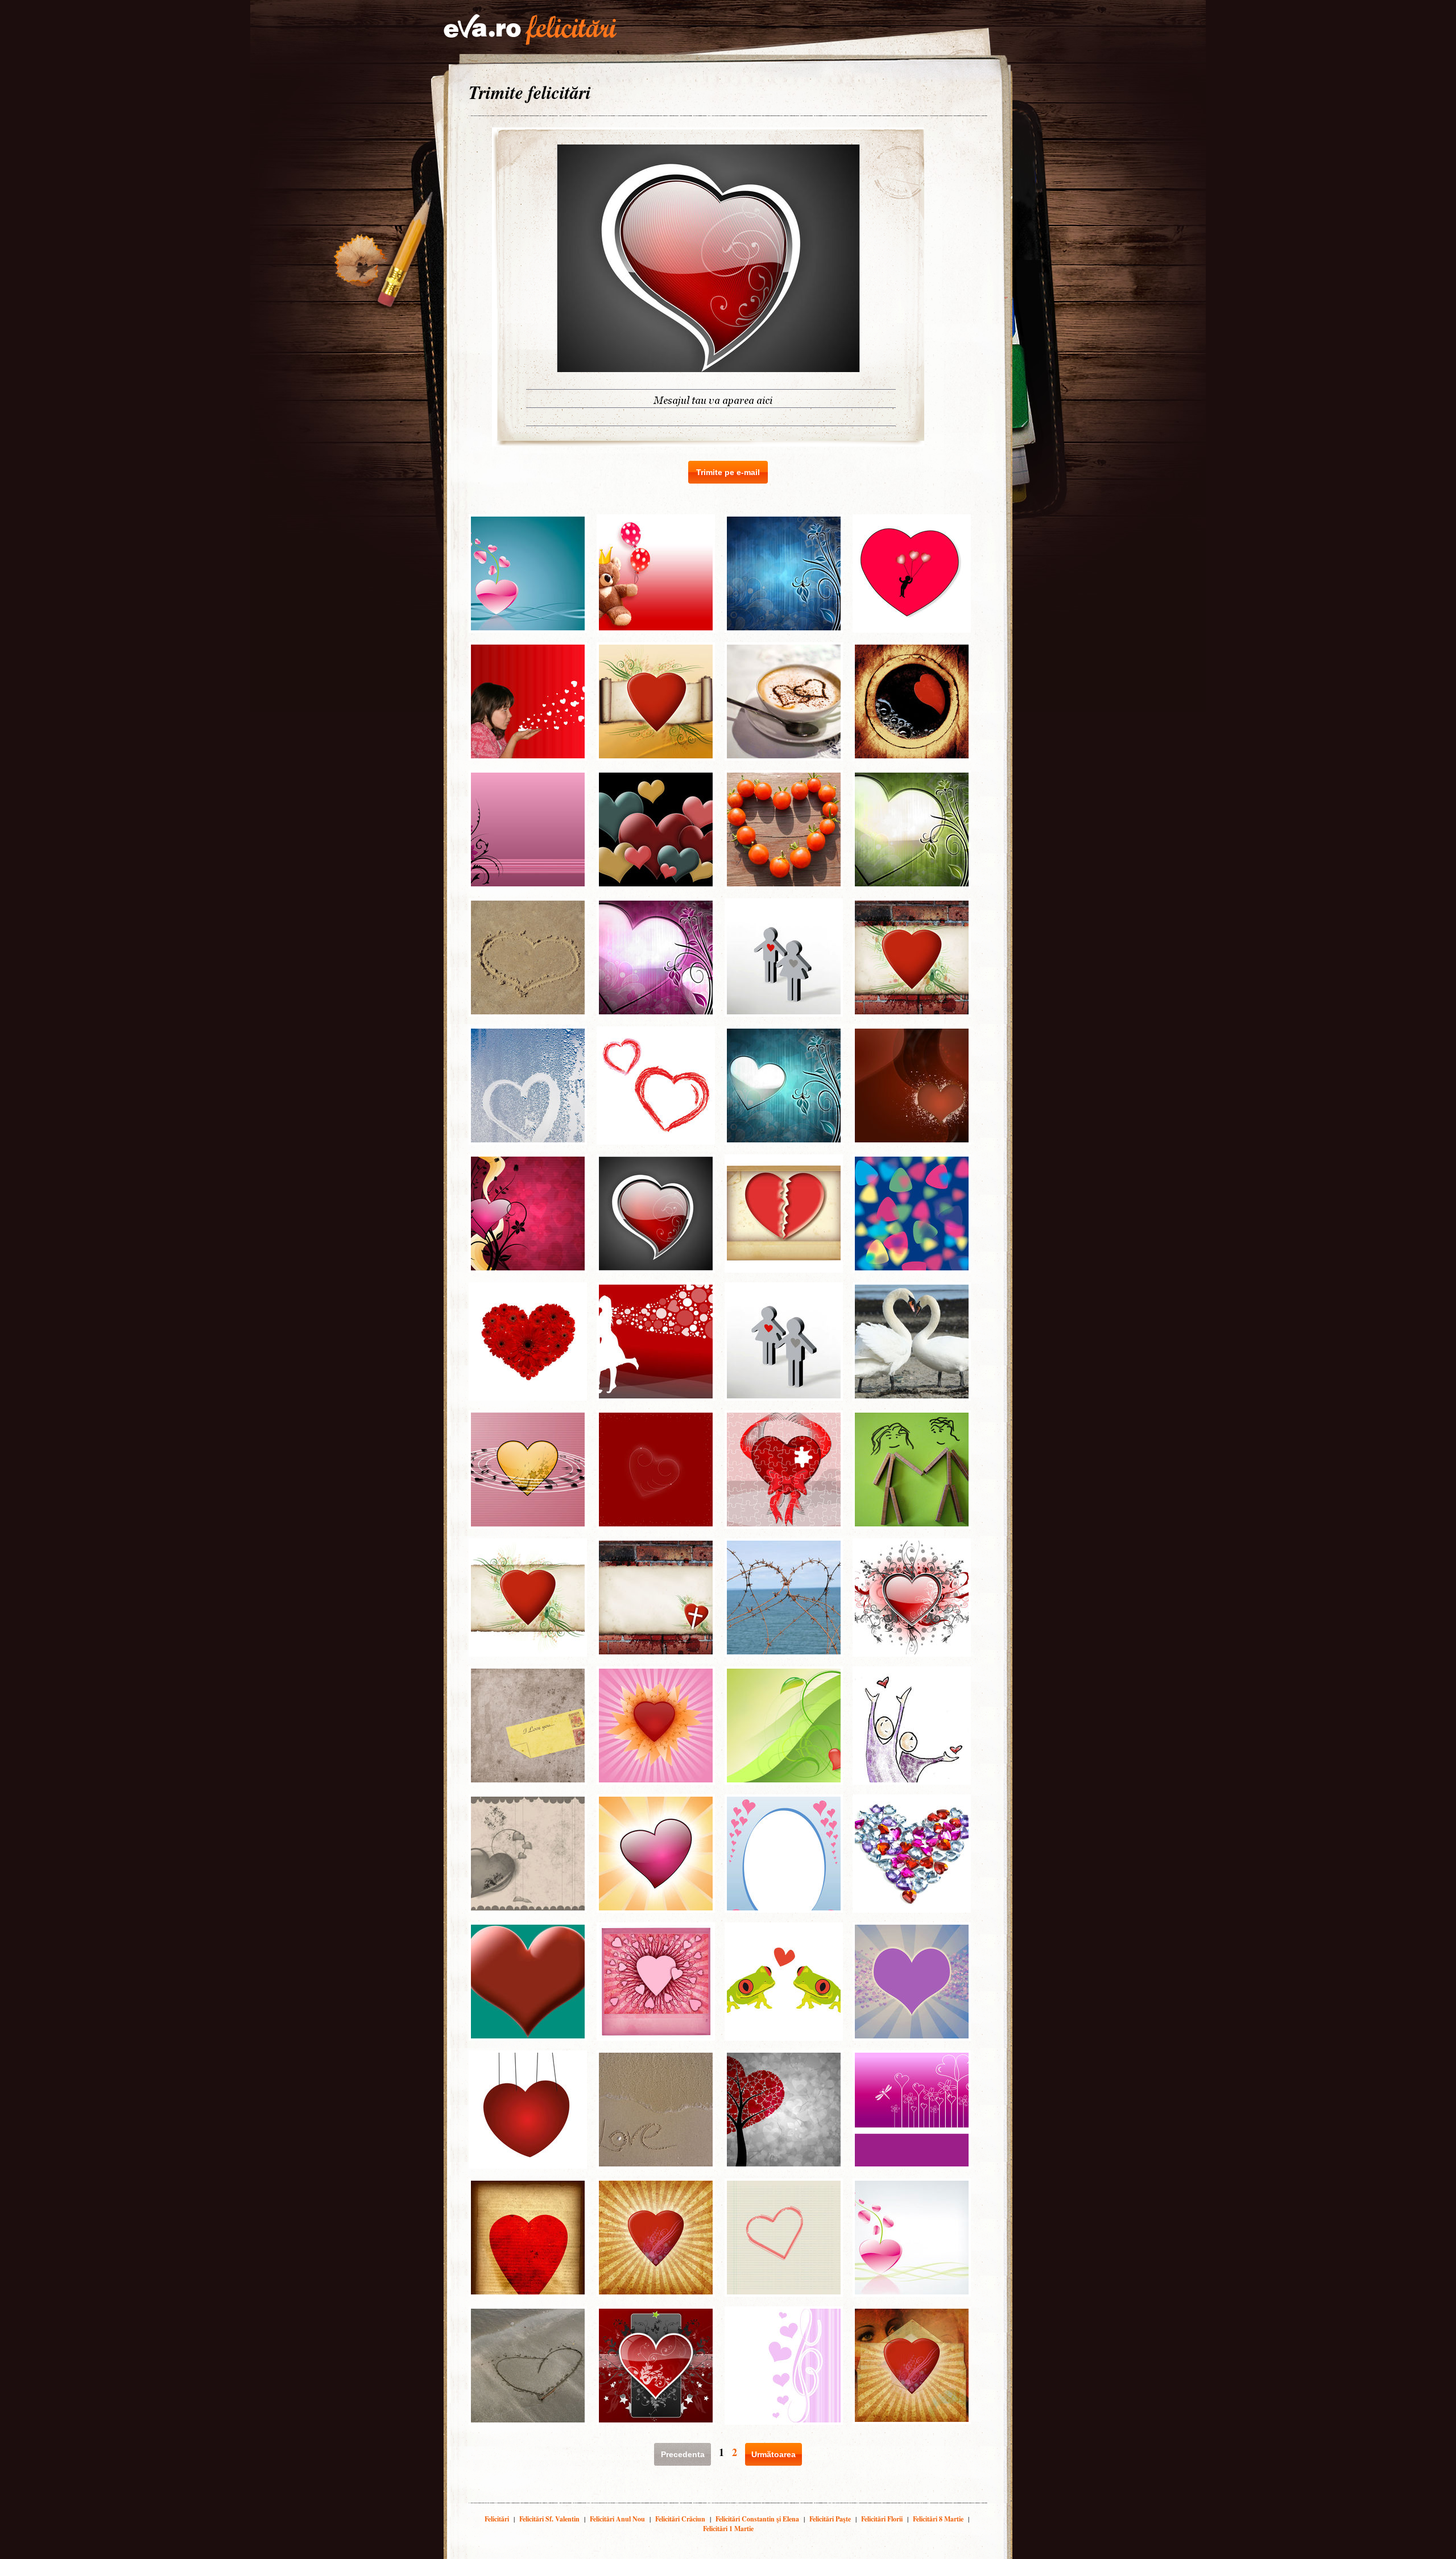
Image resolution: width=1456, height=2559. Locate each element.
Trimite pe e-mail (728, 472)
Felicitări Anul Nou (617, 2519)
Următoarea (773, 2454)
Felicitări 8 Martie (938, 2519)
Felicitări (497, 2519)
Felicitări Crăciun (680, 2519)
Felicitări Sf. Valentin (549, 2519)
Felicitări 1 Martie (728, 2529)
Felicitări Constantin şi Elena (757, 2519)
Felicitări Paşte (830, 2519)
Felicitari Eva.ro (530, 30)
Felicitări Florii (882, 2519)
